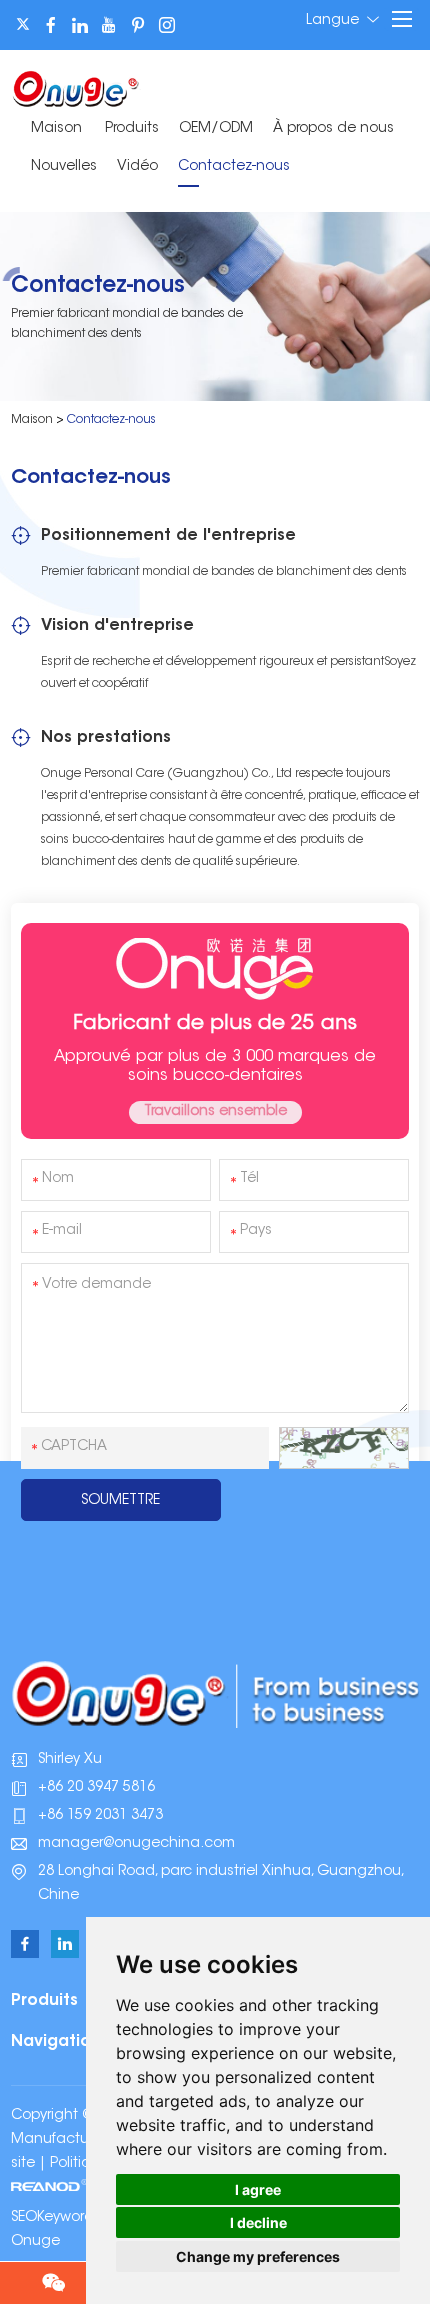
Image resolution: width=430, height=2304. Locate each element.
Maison (56, 129)
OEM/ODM (216, 129)
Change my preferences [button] (258, 2256)
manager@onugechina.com (136, 1844)
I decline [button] (258, 2222)
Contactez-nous (234, 167)
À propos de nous (333, 129)
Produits (132, 129)
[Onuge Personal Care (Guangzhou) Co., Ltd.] (76, 87)
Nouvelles (64, 167)
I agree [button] (258, 2189)
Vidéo (137, 167)
